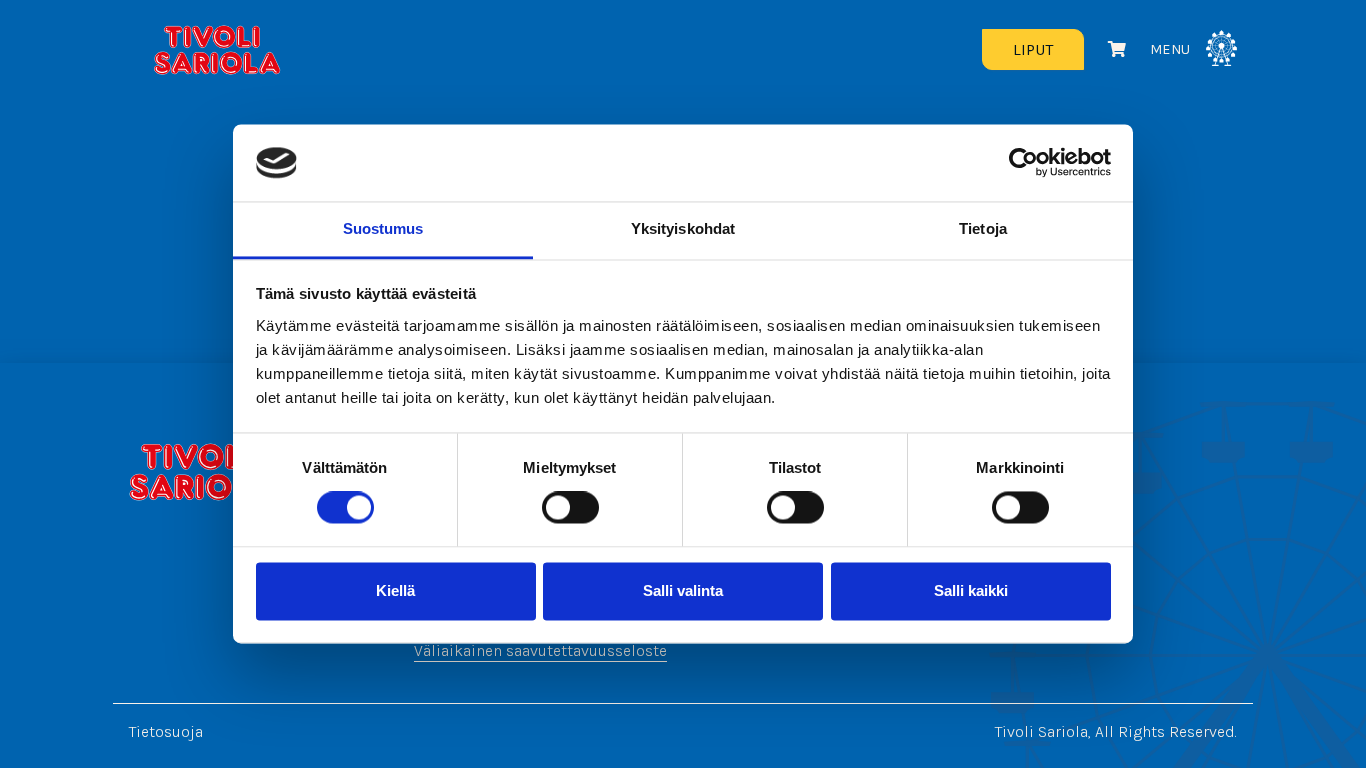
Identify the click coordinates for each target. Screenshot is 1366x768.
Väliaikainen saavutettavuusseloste (540, 650)
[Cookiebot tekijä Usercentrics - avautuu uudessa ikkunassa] (1023, 163)
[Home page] (202, 472)
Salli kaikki (971, 590)
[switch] (570, 508)
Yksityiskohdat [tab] (683, 228)
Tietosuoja (166, 731)
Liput (1033, 49)
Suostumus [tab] (383, 228)
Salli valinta (683, 590)
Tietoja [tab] (983, 228)
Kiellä (395, 590)
